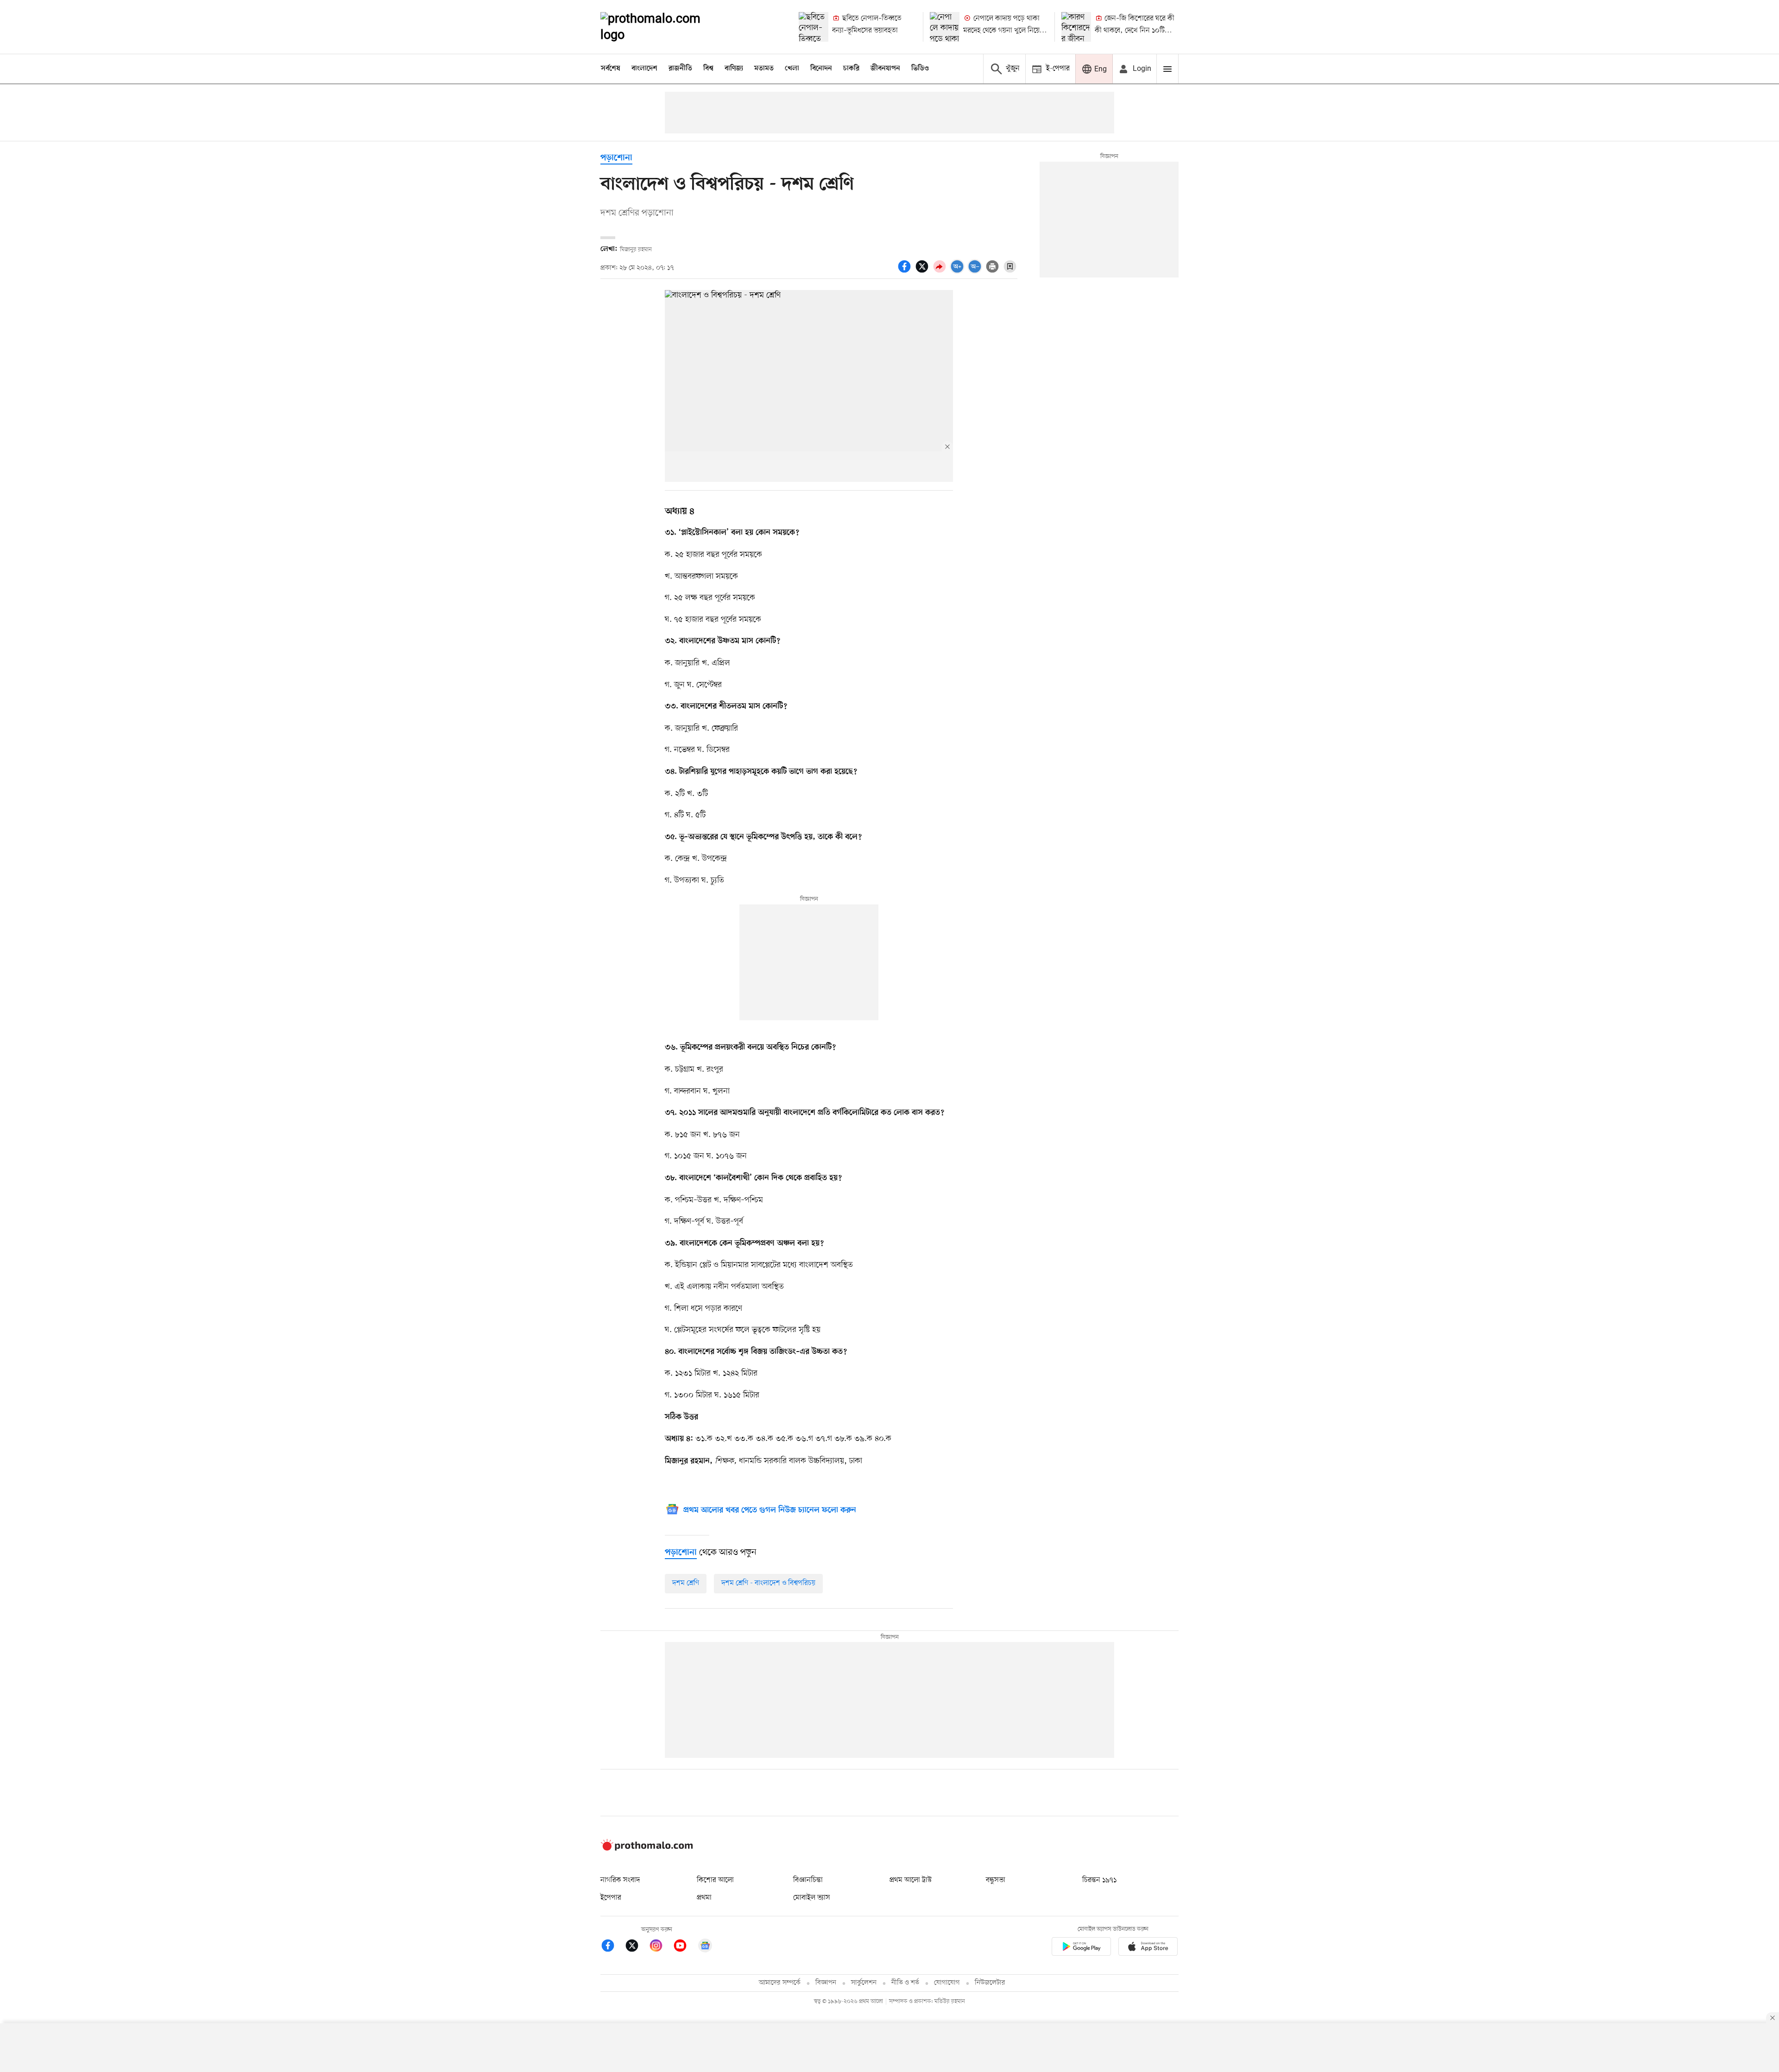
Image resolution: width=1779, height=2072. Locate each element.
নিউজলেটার (990, 1983)
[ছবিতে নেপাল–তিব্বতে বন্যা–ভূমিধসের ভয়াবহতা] (814, 27)
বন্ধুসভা (996, 1880)
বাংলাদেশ (644, 69)
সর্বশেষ (611, 69)
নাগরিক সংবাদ (620, 1880)
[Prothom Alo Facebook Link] (612, 1947)
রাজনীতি (680, 69)
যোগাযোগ (947, 1983)
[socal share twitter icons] (923, 272)
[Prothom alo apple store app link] (1148, 1948)
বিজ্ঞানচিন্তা (808, 1880)
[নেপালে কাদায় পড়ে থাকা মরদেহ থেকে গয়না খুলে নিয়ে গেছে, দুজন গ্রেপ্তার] (945, 27)
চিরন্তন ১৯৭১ (1099, 1880)
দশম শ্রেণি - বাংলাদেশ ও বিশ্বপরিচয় (768, 1583)
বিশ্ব (708, 69)
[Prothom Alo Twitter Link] (637, 1947)
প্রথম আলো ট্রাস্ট (911, 1880)
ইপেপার (611, 1898)
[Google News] (705, 1947)
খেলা (792, 69)
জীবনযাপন (885, 69)
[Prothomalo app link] (1081, 1948)
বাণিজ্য (734, 69)
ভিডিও (920, 69)
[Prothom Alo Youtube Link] (685, 1947)
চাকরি (851, 69)
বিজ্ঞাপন (826, 1983)
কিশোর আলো (715, 1880)
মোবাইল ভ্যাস (812, 1898)
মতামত (764, 69)
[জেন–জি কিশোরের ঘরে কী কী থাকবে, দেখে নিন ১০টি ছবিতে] (1076, 27)
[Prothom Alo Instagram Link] (661, 1947)
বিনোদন (821, 69)
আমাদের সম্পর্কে (780, 1983)
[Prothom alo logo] (647, 1849)
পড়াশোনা (616, 158)
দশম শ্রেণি (686, 1583)
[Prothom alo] (663, 27)
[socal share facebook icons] (906, 272)
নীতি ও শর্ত (905, 1983)
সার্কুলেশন (864, 1983)
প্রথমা (704, 1898)
